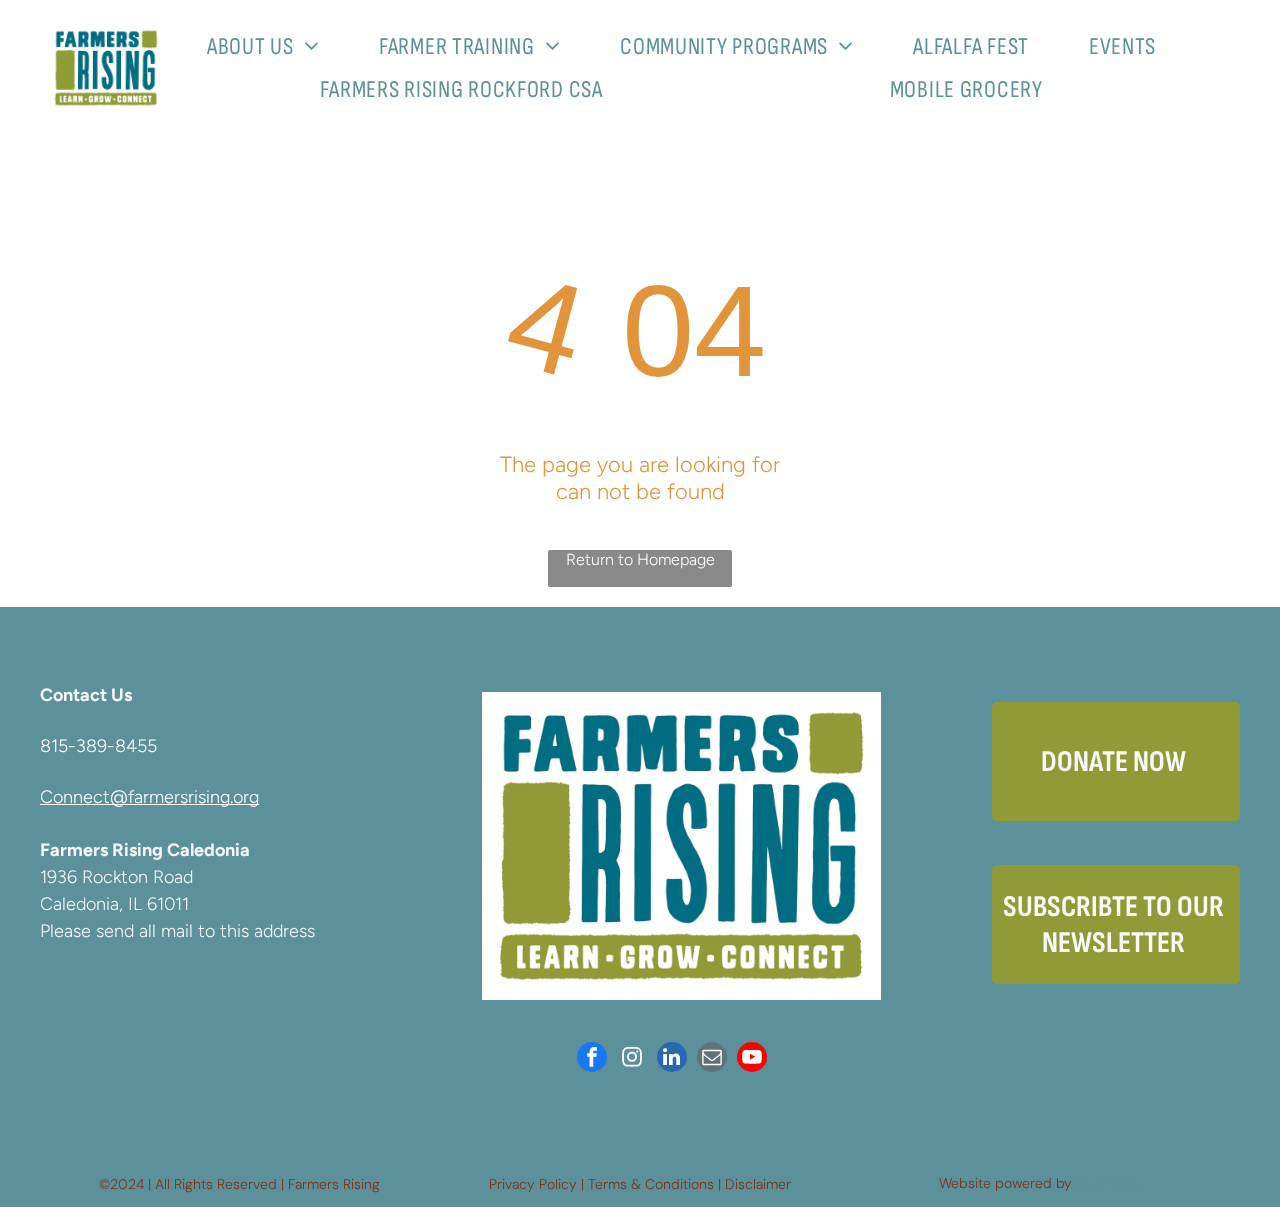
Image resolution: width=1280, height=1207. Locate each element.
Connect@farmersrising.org (149, 797)
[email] (712, 1059)
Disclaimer (758, 1184)
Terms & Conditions (651, 1184)
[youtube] (752, 1059)
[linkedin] (672, 1059)
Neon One (1108, 1183)
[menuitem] (270, 46)
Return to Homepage (640, 559)
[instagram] (632, 1059)
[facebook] (592, 1059)
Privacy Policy (533, 1184)
